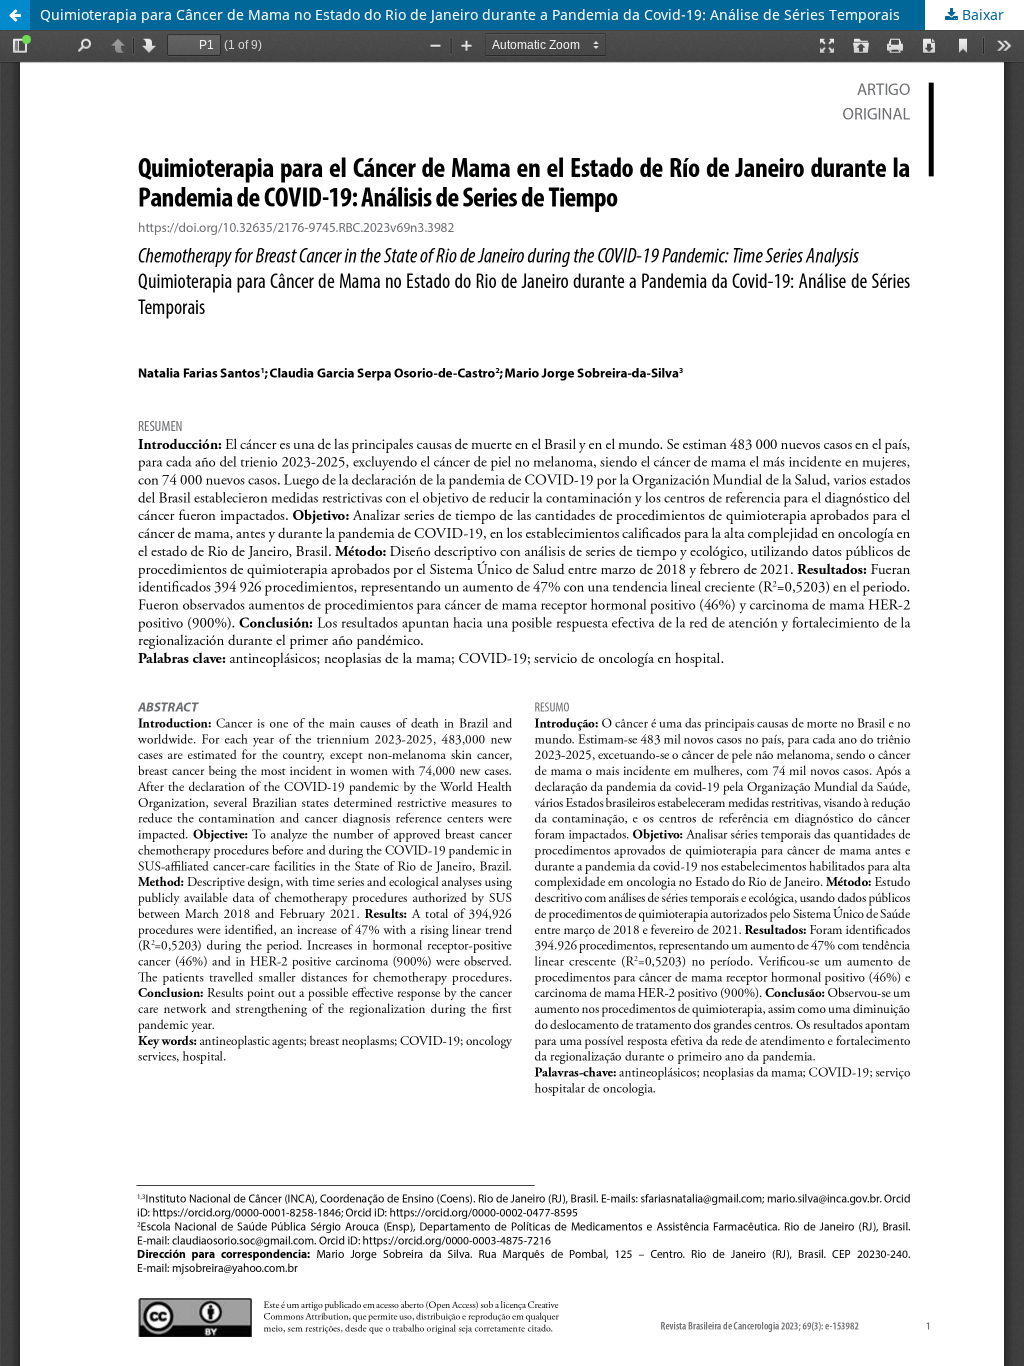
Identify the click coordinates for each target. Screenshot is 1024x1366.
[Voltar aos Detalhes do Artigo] (15, 15)
